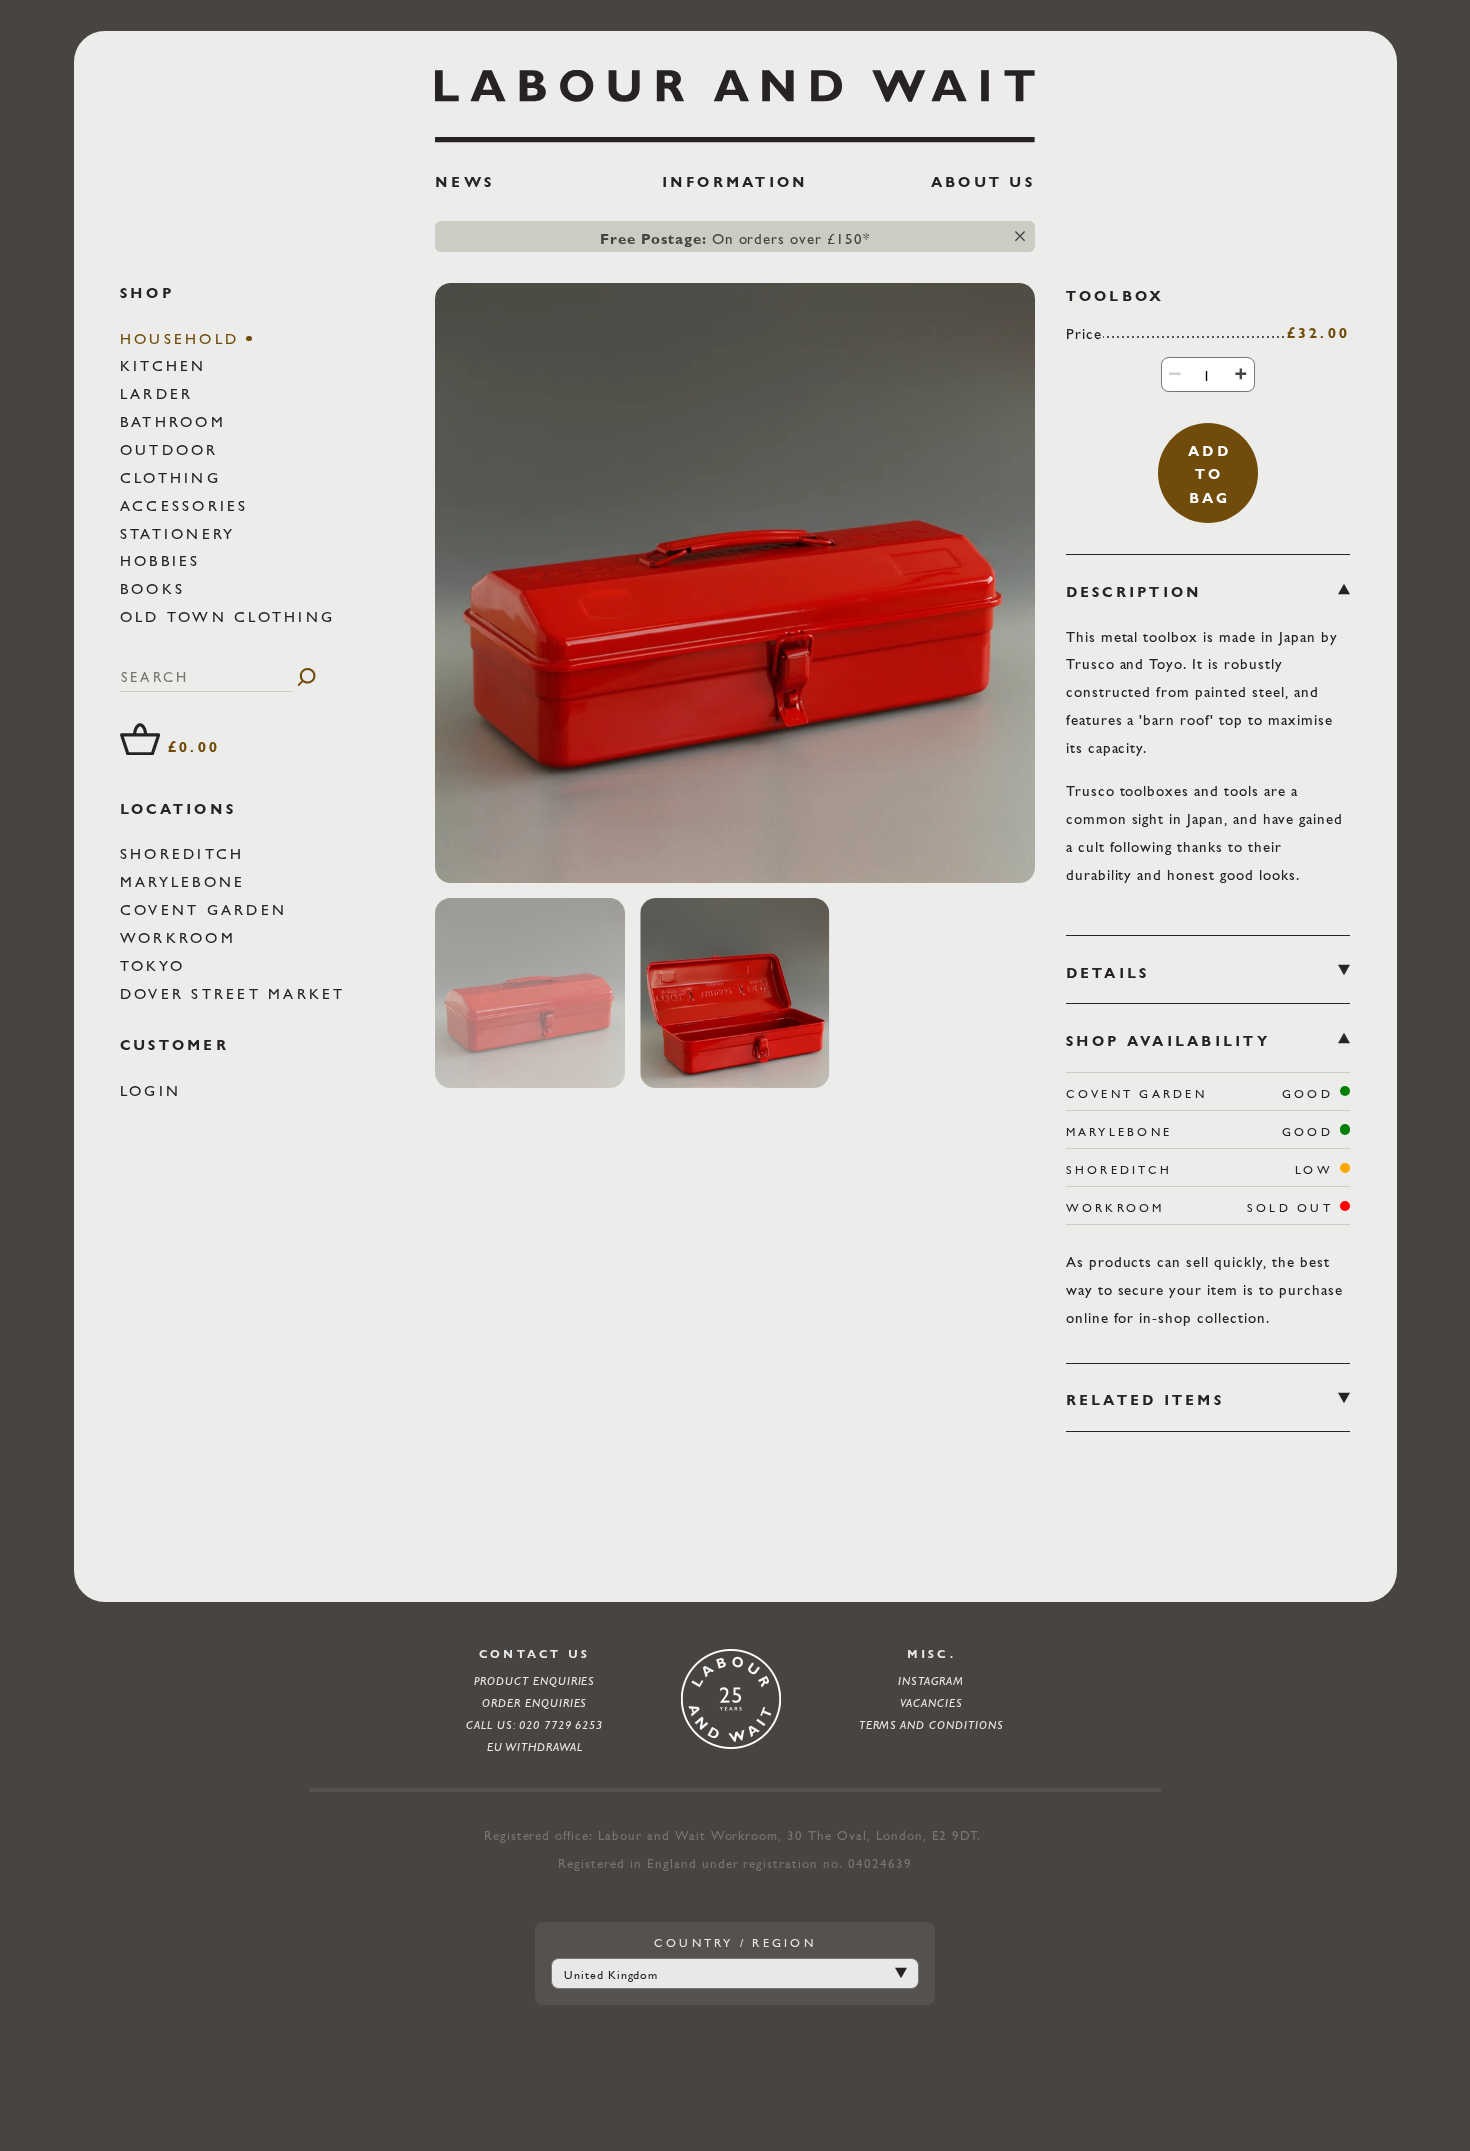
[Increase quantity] (1240, 373)
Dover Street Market (236, 993)
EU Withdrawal (535, 1747)
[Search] (306, 677)
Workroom (181, 937)
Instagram (931, 1681)
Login (154, 1090)
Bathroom (176, 421)
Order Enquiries (535, 1703)
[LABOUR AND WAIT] (735, 98)
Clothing (174, 477)
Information (735, 182)
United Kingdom (611, 1975)
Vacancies (931, 1703)
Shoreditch (186, 853)
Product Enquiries (534, 1681)
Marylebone (186, 881)
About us (983, 182)
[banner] (735, 137)
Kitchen (167, 366)
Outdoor (173, 449)
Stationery (181, 533)
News (464, 182)
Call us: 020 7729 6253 (534, 1725)
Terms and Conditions (931, 1725)
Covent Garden (207, 909)
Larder (160, 393)
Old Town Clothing (231, 616)
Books (156, 588)
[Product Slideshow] (735, 583)
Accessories (188, 505)
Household (183, 338)
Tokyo (156, 965)
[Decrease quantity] (1175, 373)
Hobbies (164, 560)
